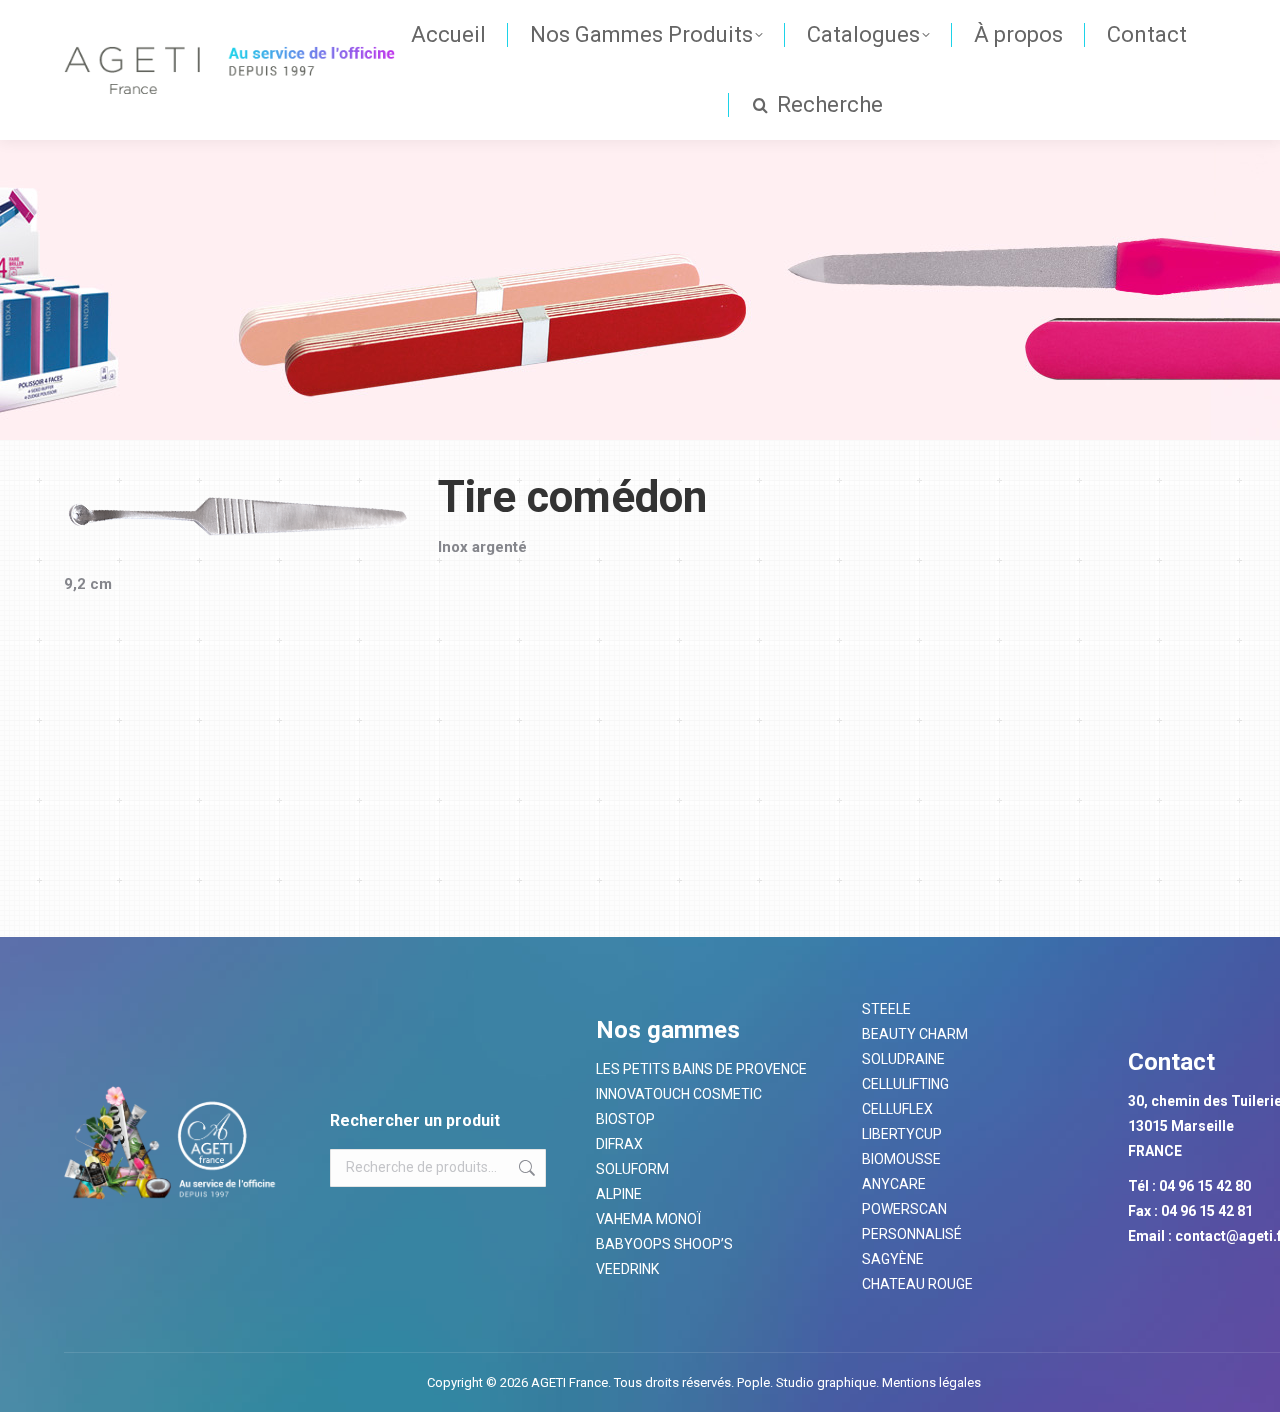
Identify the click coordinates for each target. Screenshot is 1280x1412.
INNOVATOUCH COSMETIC (679, 1094)
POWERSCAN (904, 1209)
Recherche (525, 1168)
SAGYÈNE (893, 1259)
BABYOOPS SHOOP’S (664, 1244)
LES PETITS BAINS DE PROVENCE (701, 1069)
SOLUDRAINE (903, 1059)
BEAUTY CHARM (915, 1034)
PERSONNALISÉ (912, 1234)
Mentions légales (930, 1382)
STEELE (886, 1009)
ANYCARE (894, 1184)
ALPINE (619, 1194)
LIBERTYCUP (902, 1134)
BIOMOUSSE (901, 1159)
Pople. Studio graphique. (808, 1382)
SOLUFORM (632, 1169)
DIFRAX (619, 1144)
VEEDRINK (627, 1269)
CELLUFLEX (897, 1109)
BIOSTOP (625, 1119)
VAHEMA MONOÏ (648, 1219)
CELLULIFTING (905, 1084)
